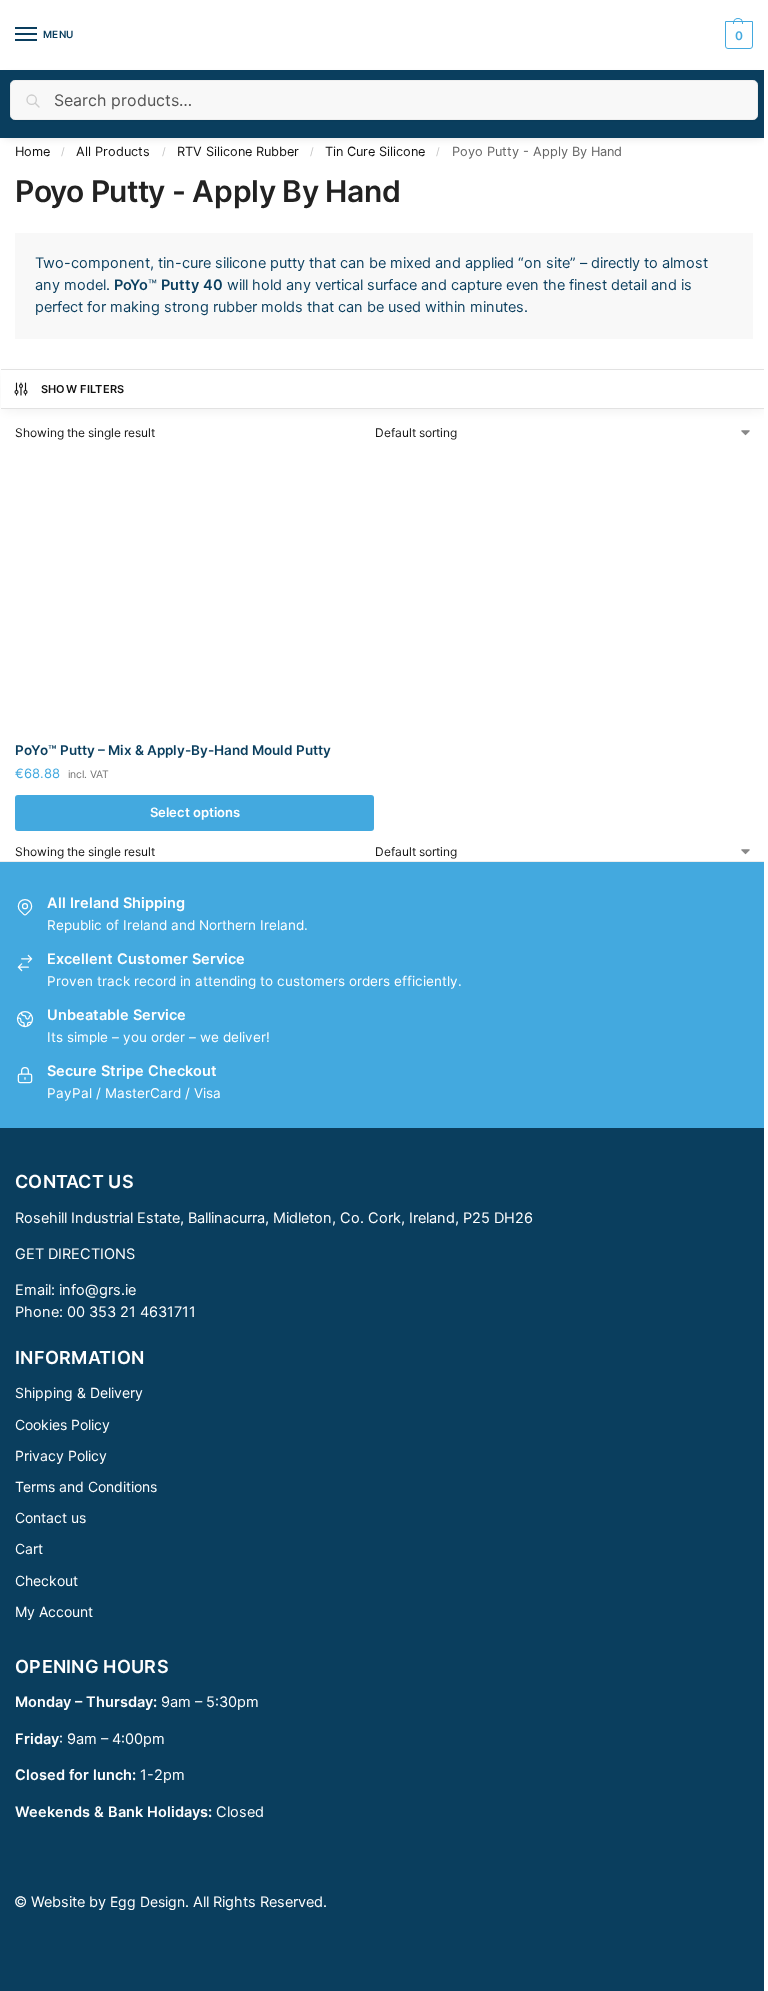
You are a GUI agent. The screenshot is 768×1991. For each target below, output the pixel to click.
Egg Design (147, 1901)
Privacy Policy (61, 1455)
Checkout (46, 1580)
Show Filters (83, 389)
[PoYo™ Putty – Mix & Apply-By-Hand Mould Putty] (194, 591)
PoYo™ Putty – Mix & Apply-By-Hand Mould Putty (173, 750)
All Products (113, 151)
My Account (54, 1611)
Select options (195, 812)
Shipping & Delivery (79, 1392)
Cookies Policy (62, 1424)
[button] (736, 35)
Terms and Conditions (86, 1486)
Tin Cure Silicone (375, 151)
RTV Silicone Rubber (238, 151)
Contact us (50, 1517)
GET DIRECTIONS (75, 1254)
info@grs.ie (97, 1290)
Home (32, 151)
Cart (29, 1548)
